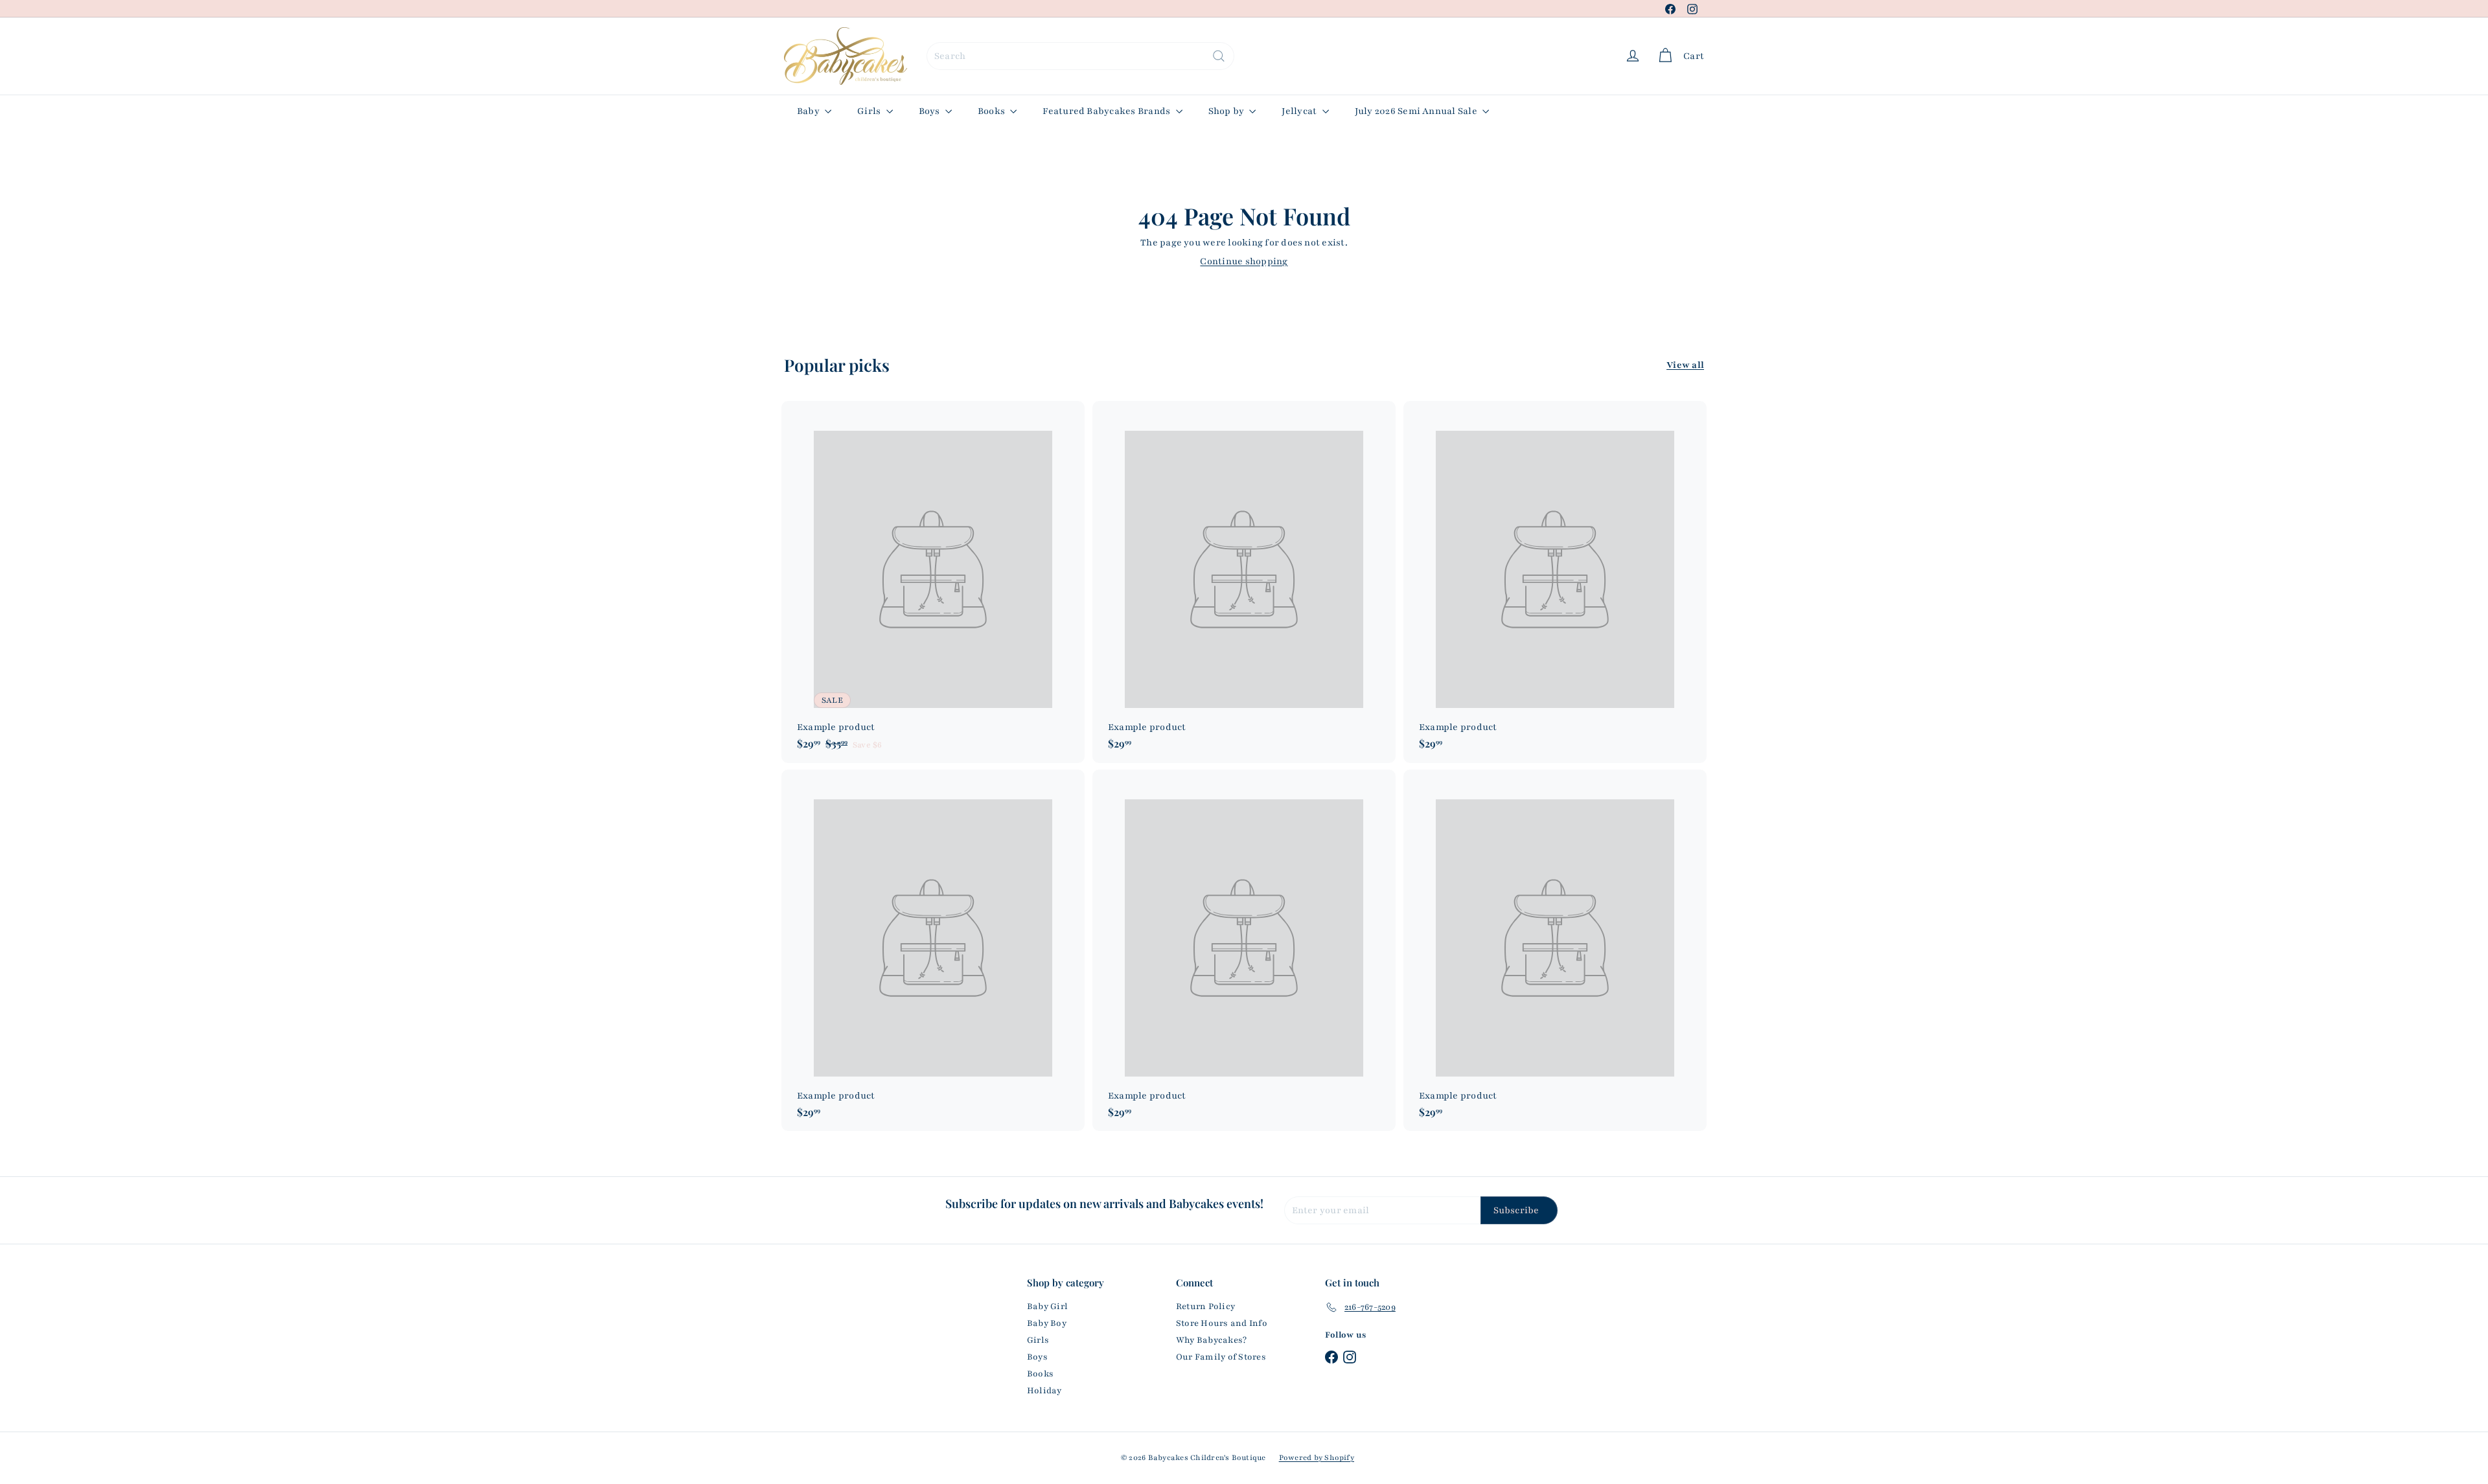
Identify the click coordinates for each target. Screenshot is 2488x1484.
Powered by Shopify (1317, 1457)
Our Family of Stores (1221, 1357)
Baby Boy (1047, 1323)
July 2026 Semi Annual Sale (1417, 111)
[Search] (1219, 56)
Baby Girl (1047, 1307)
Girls (870, 111)
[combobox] (1080, 56)
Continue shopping (1244, 261)
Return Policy (1205, 1307)
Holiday (1044, 1391)
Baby (809, 111)
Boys (930, 111)
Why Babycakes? (1211, 1340)
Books (992, 111)
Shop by (1227, 111)
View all (1685, 365)
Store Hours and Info (1222, 1323)
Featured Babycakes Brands (1107, 111)
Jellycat (1300, 111)
